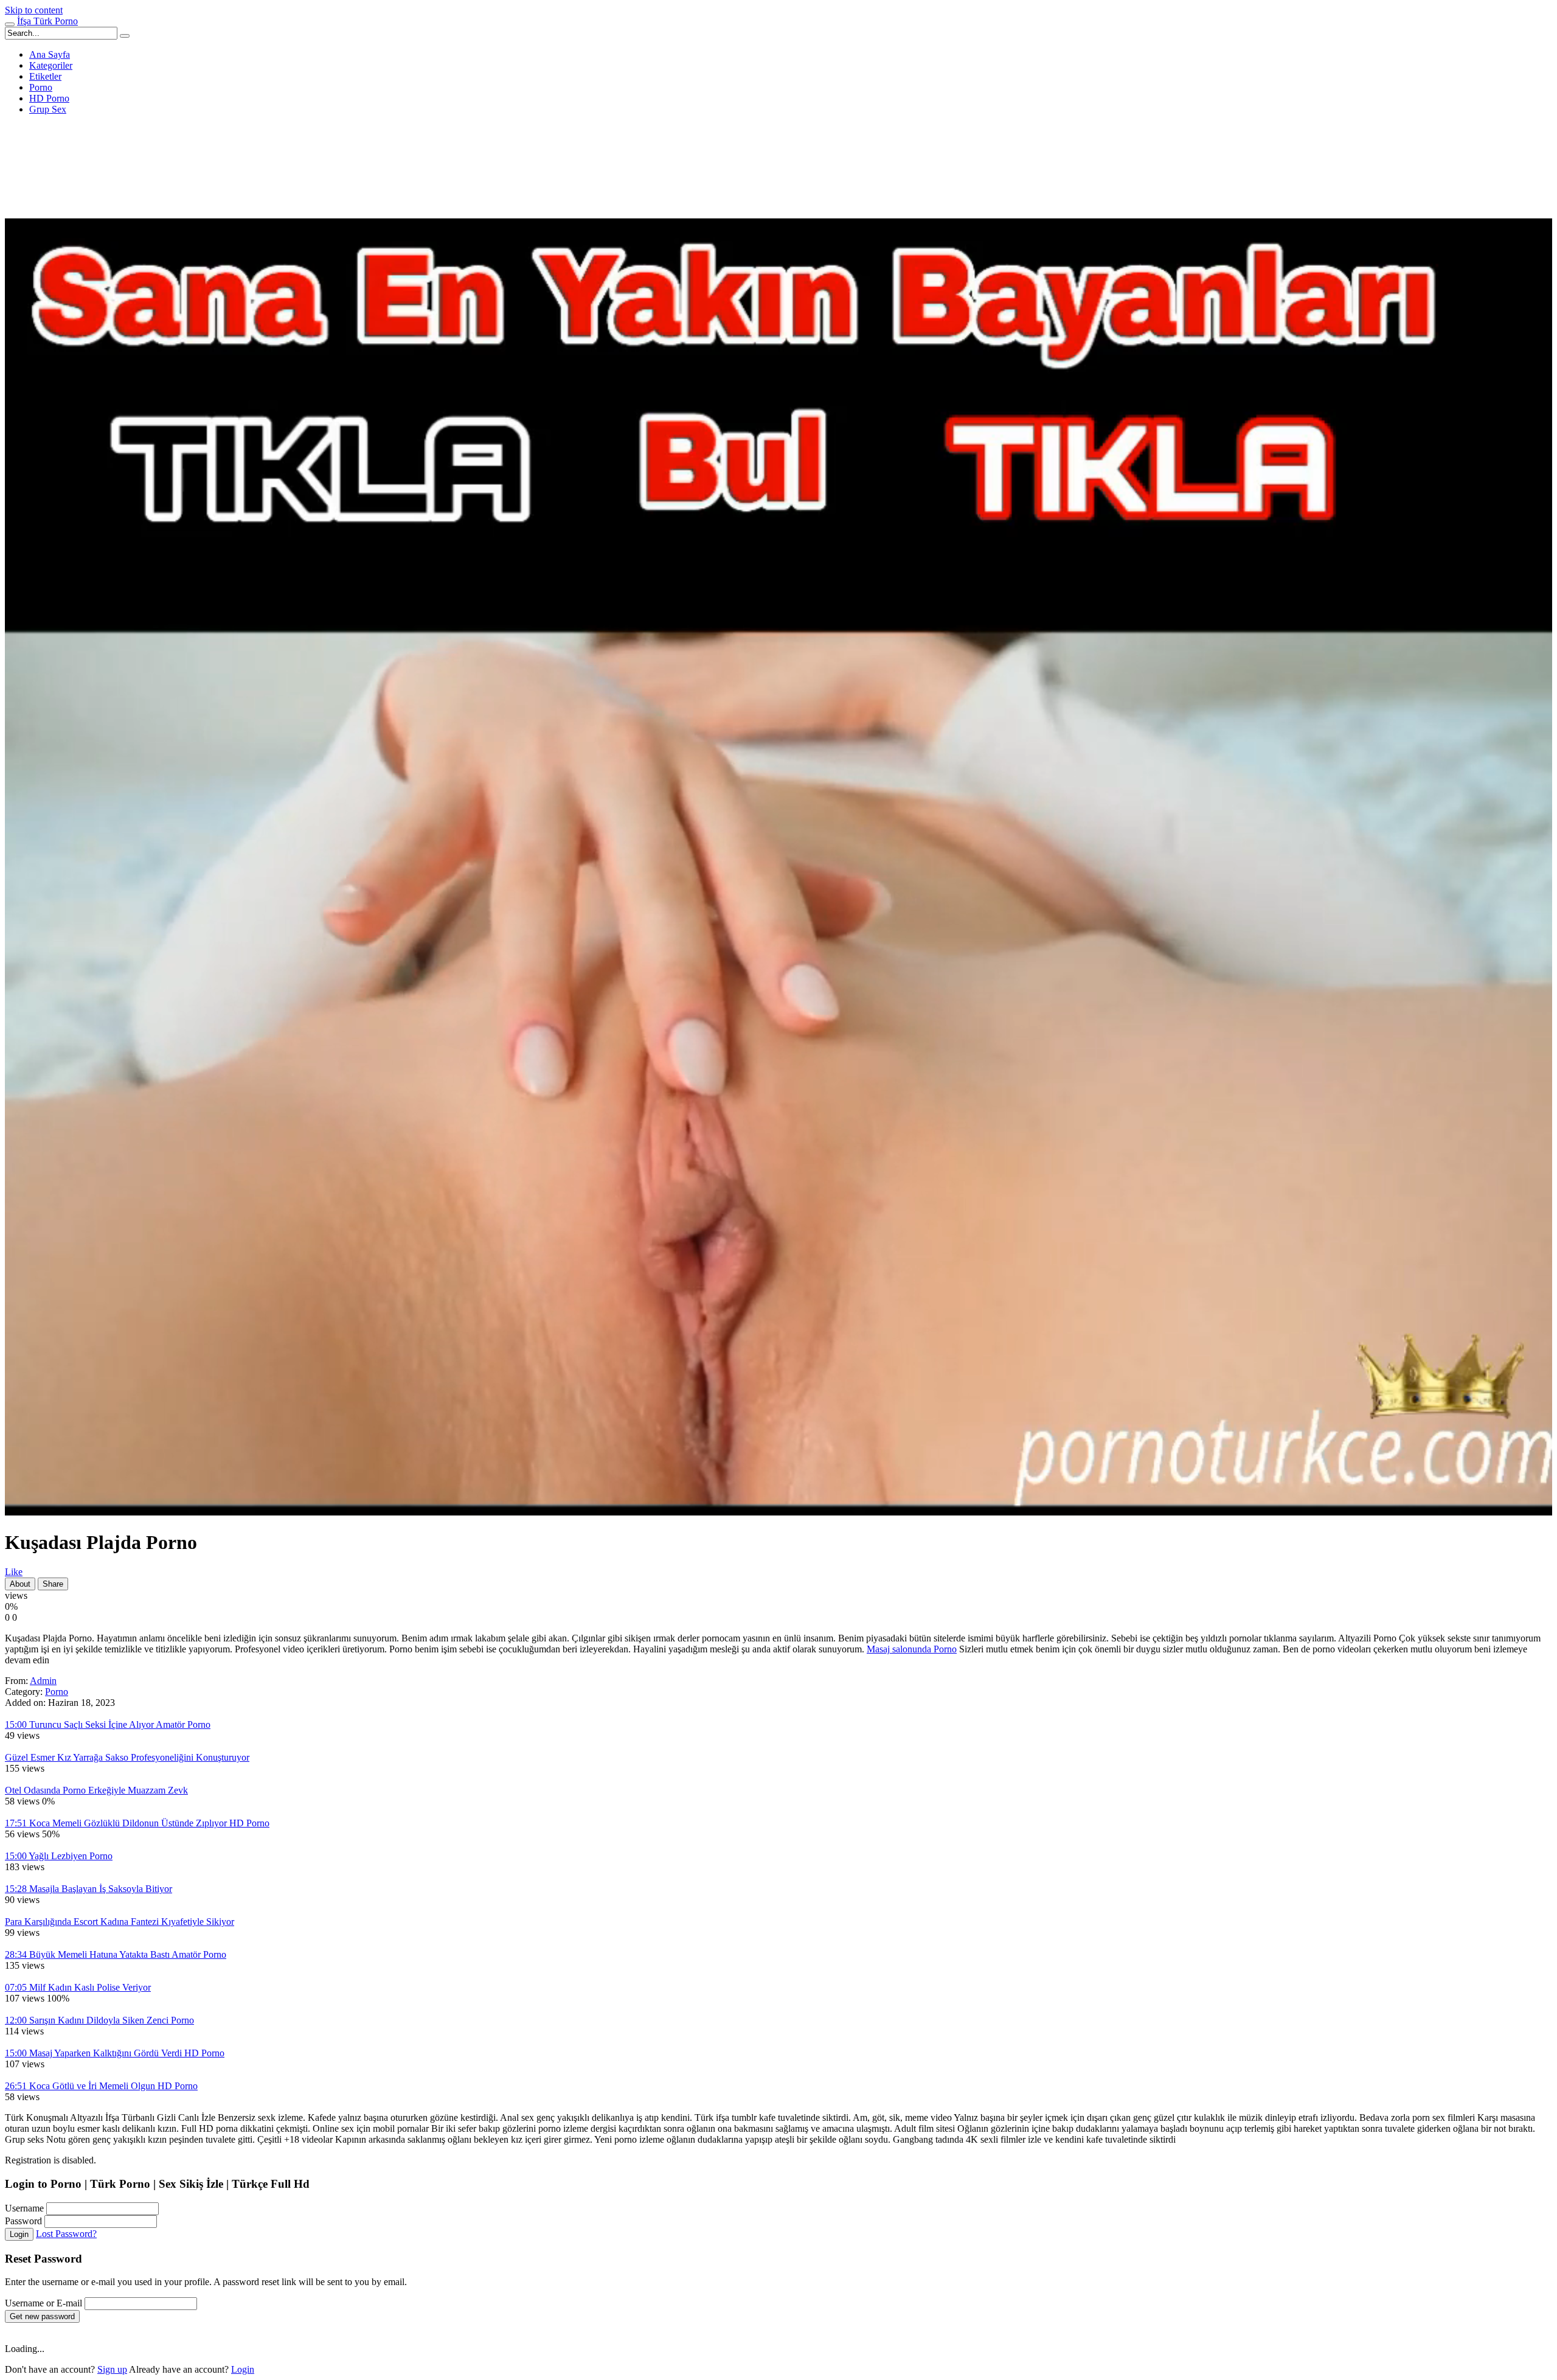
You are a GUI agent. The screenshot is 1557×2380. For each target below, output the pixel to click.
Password (23, 2221)
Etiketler (45, 76)
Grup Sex (48, 109)
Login (19, 2234)
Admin (43, 1681)
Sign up (112, 2369)
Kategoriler (51, 65)
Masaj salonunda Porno (912, 1649)
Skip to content (34, 10)
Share (53, 1584)
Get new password (42, 2316)
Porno (41, 87)
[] (125, 36)
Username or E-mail (43, 2303)
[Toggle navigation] (10, 24)
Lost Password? (66, 2234)
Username (24, 2208)
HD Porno (49, 98)
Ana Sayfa (50, 54)
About (20, 1584)
